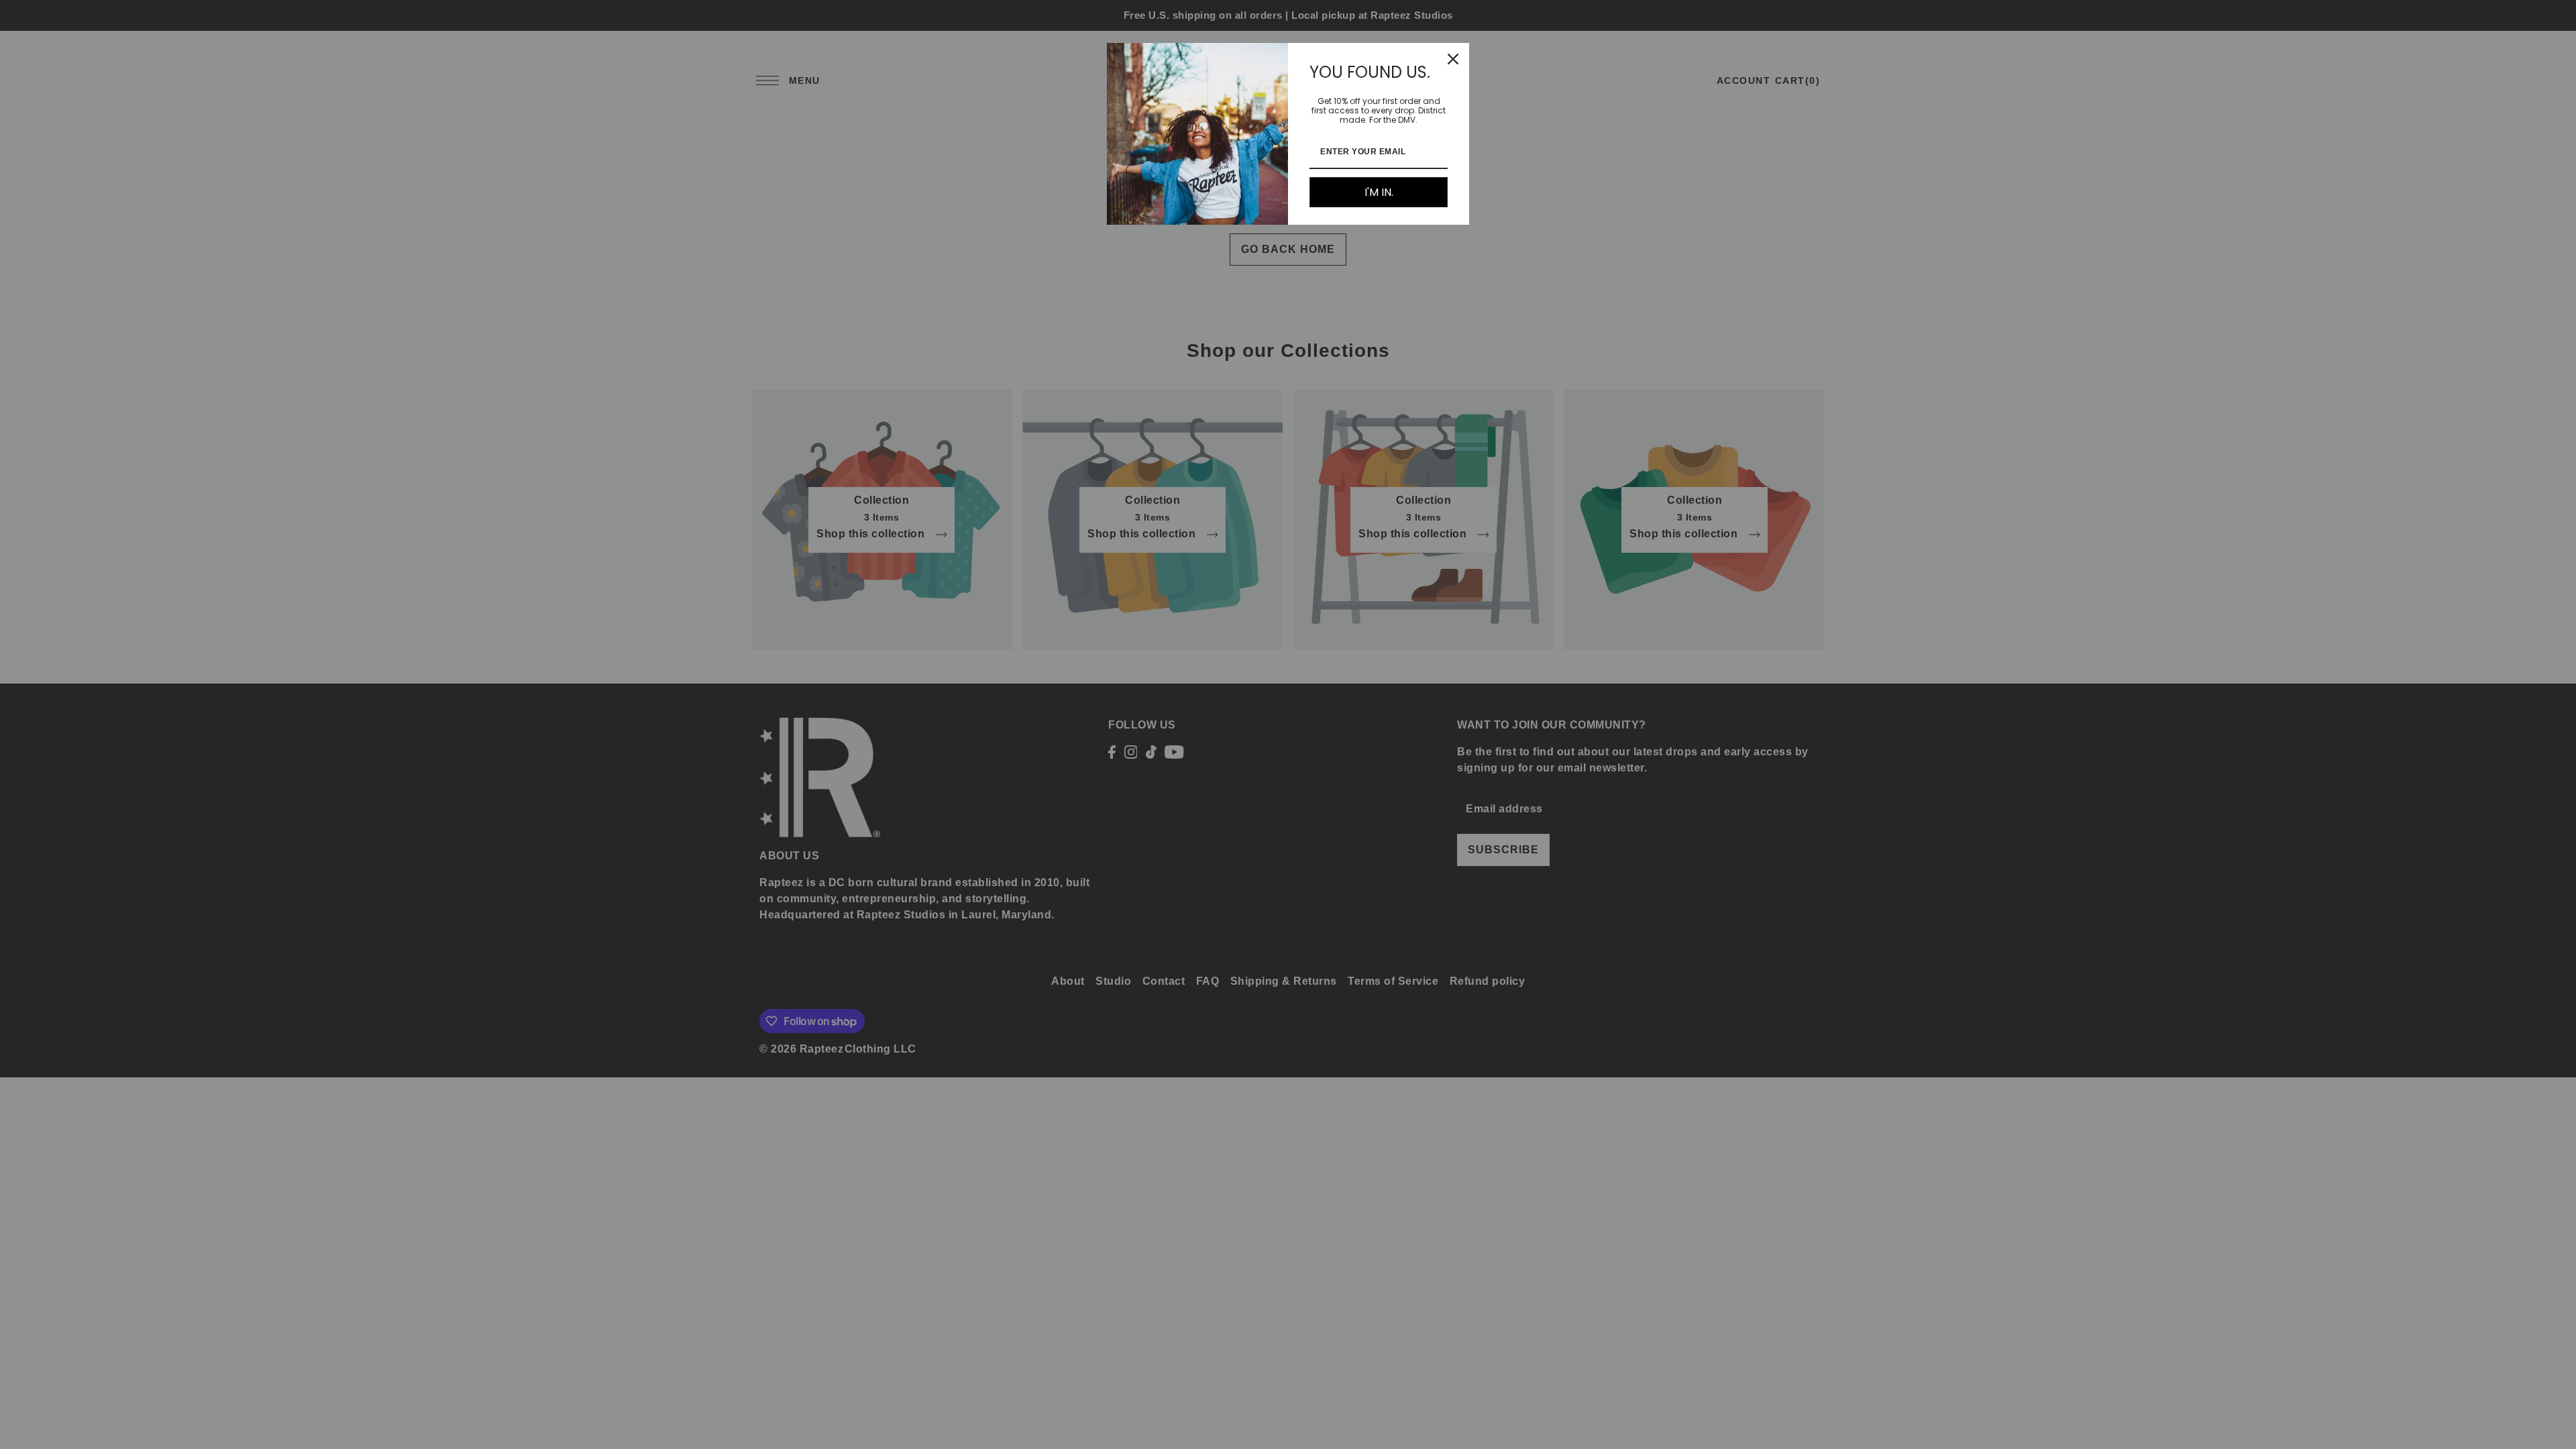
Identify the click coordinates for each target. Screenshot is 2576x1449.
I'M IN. (1379, 192)
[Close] (1453, 59)
